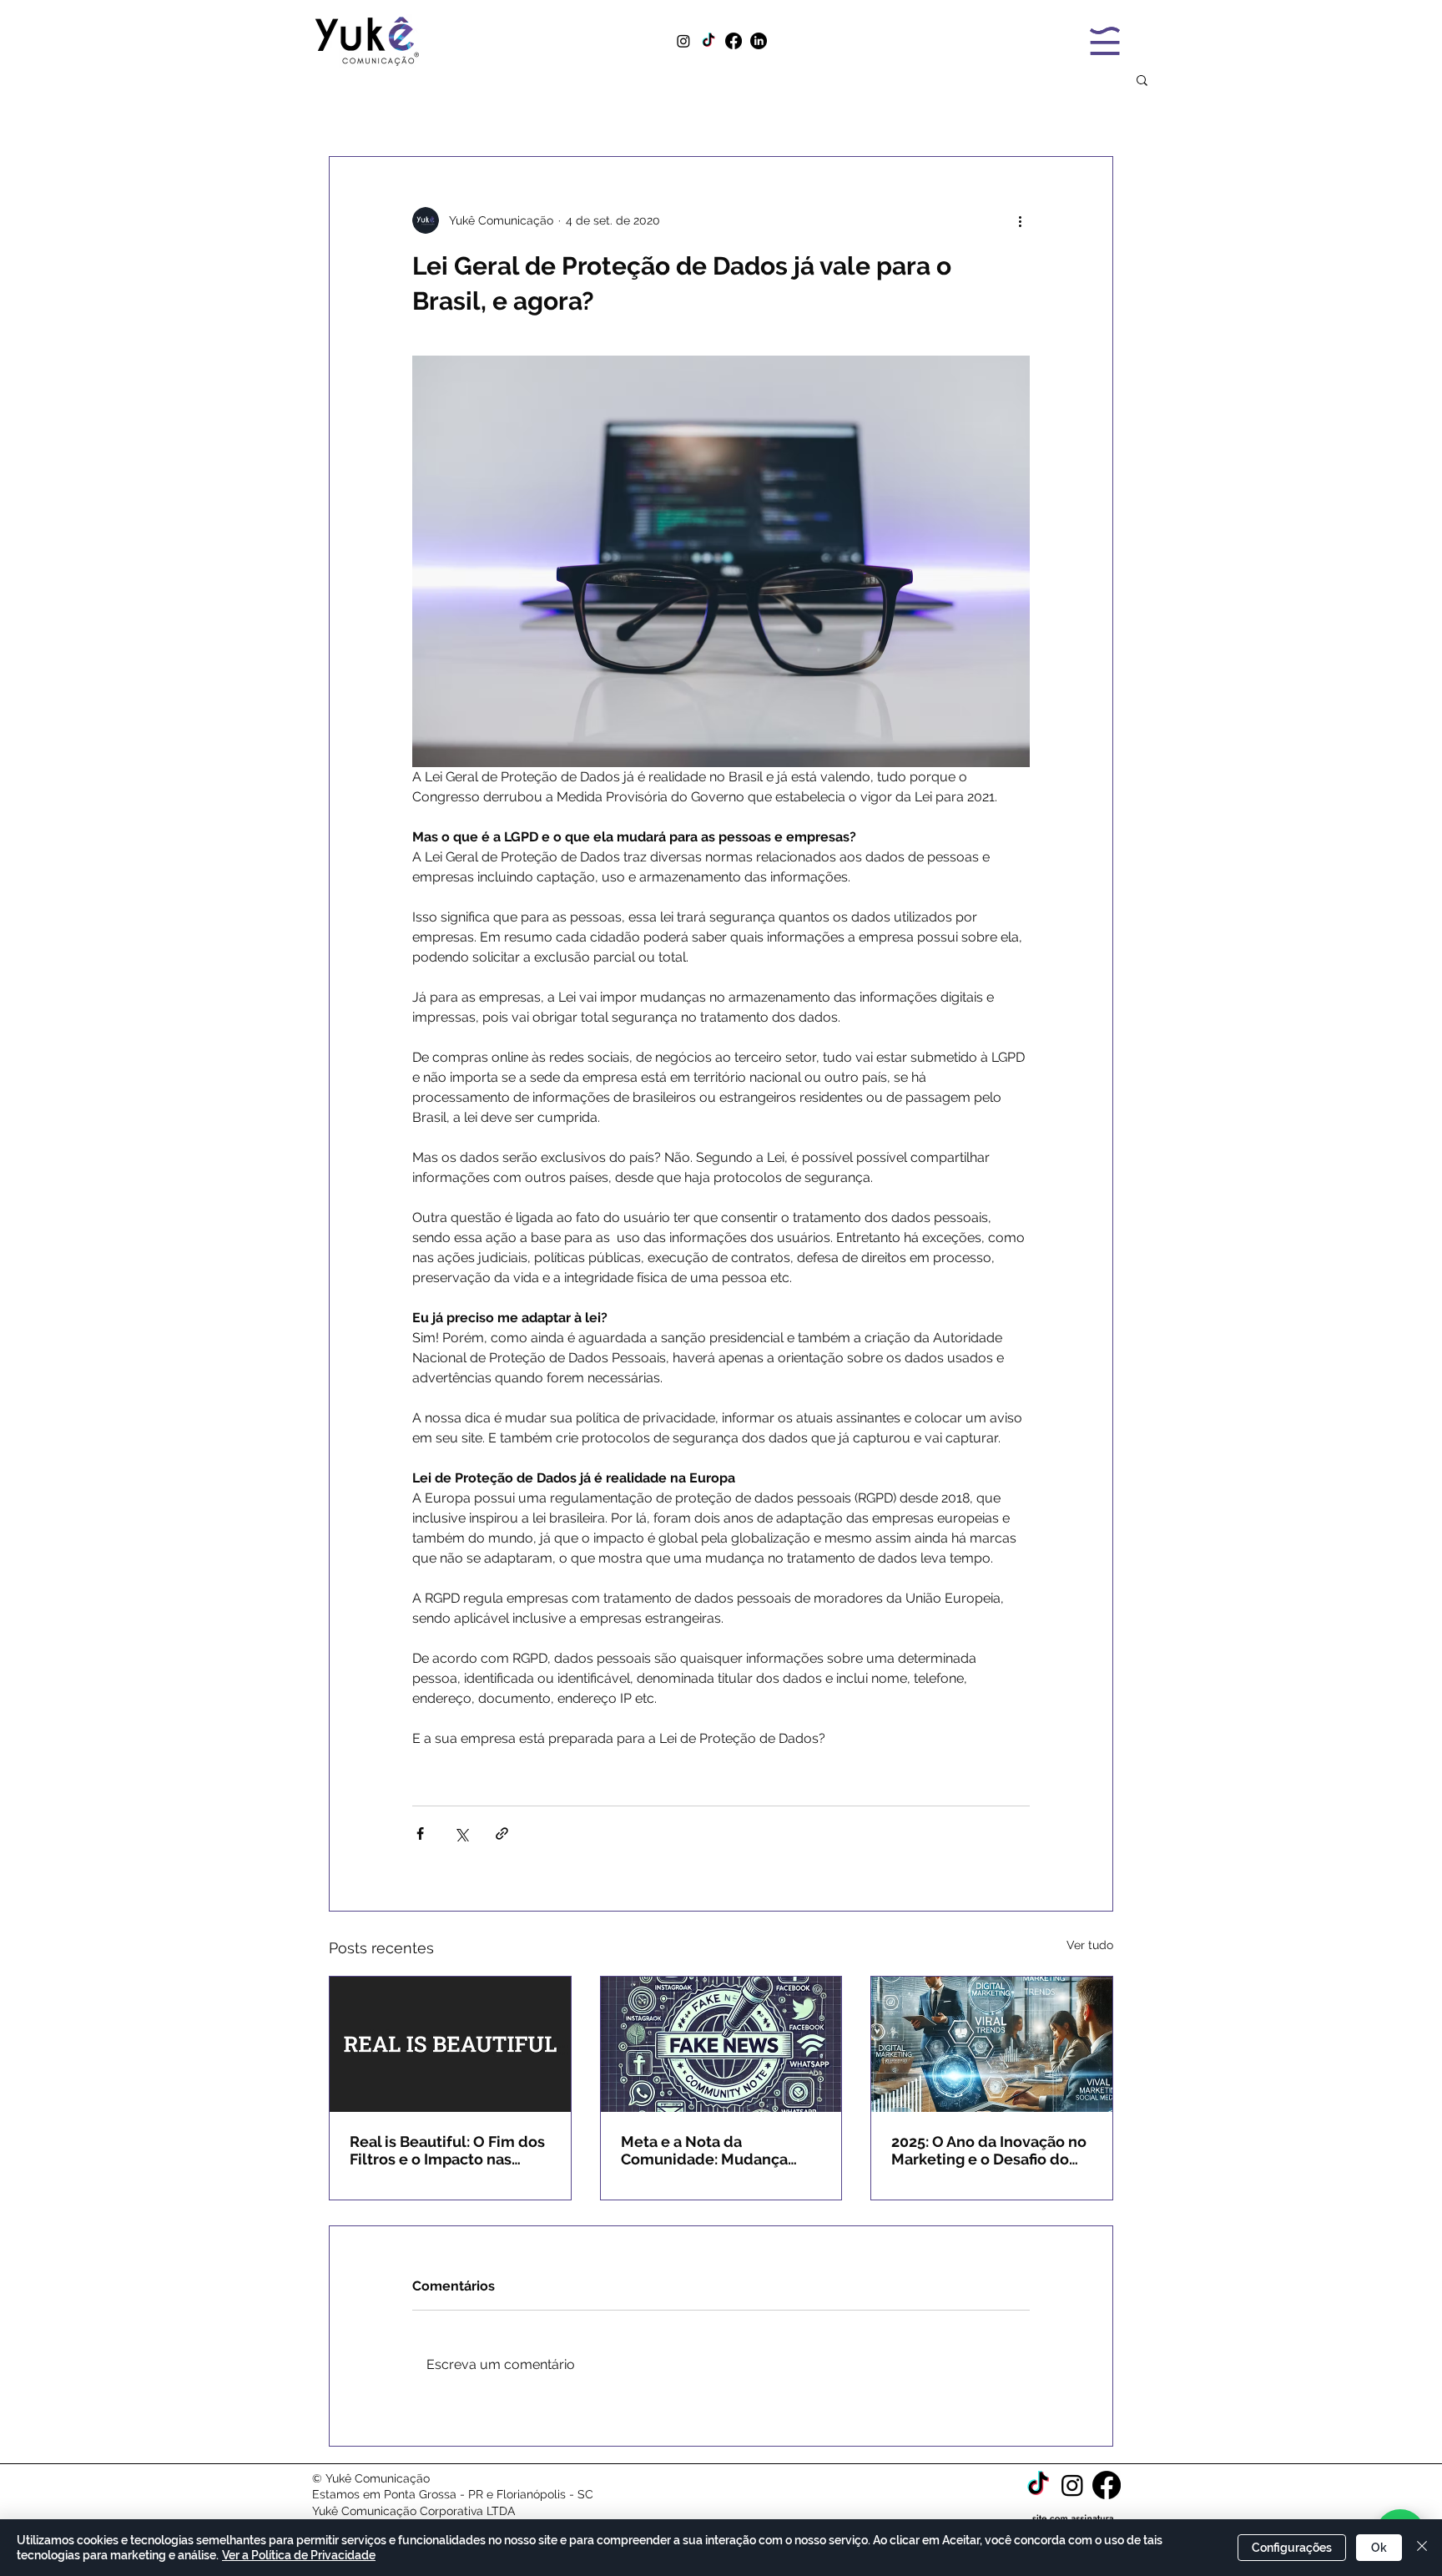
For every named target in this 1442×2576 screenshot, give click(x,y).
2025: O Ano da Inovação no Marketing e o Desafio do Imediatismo (989, 2150)
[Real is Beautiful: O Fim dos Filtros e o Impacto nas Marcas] (450, 2044)
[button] (1142, 79)
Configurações (1292, 2548)
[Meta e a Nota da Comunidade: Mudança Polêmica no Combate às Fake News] (721, 2044)
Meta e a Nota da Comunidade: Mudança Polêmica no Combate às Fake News (710, 2150)
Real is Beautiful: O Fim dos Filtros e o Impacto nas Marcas (447, 2150)
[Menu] (1104, 40)
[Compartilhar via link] (502, 1834)
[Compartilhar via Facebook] (420, 1834)
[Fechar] (1422, 2548)
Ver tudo (1090, 1945)
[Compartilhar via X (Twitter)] (461, 1834)
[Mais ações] (1020, 220)
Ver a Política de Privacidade (299, 2555)
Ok (1379, 2548)
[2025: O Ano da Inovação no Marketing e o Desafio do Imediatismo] (992, 2044)
